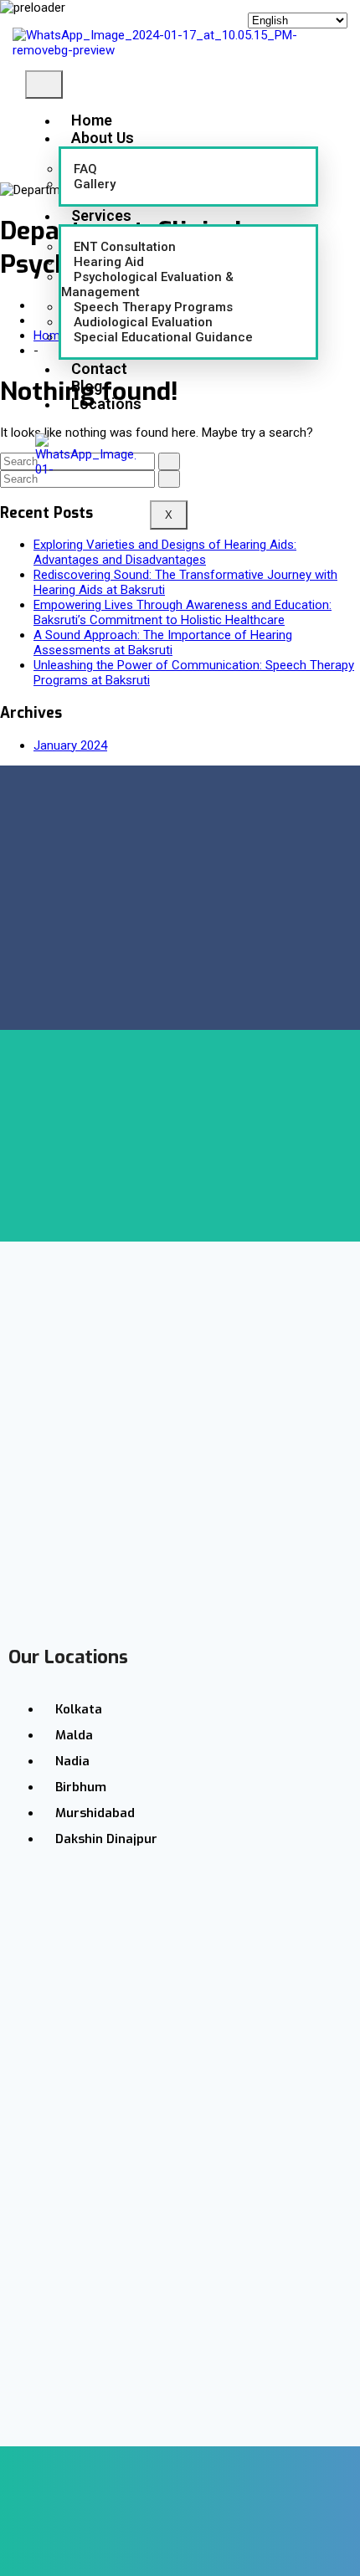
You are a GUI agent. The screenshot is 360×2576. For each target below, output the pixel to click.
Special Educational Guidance (163, 337)
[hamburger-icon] (44, 85)
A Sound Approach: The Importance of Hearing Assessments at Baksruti (163, 643)
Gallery (95, 184)
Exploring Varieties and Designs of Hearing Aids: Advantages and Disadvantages (165, 552)
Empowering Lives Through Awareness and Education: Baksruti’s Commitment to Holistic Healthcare (183, 612)
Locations (106, 404)
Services (101, 215)
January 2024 (70, 745)
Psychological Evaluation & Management (147, 284)
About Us (103, 138)
